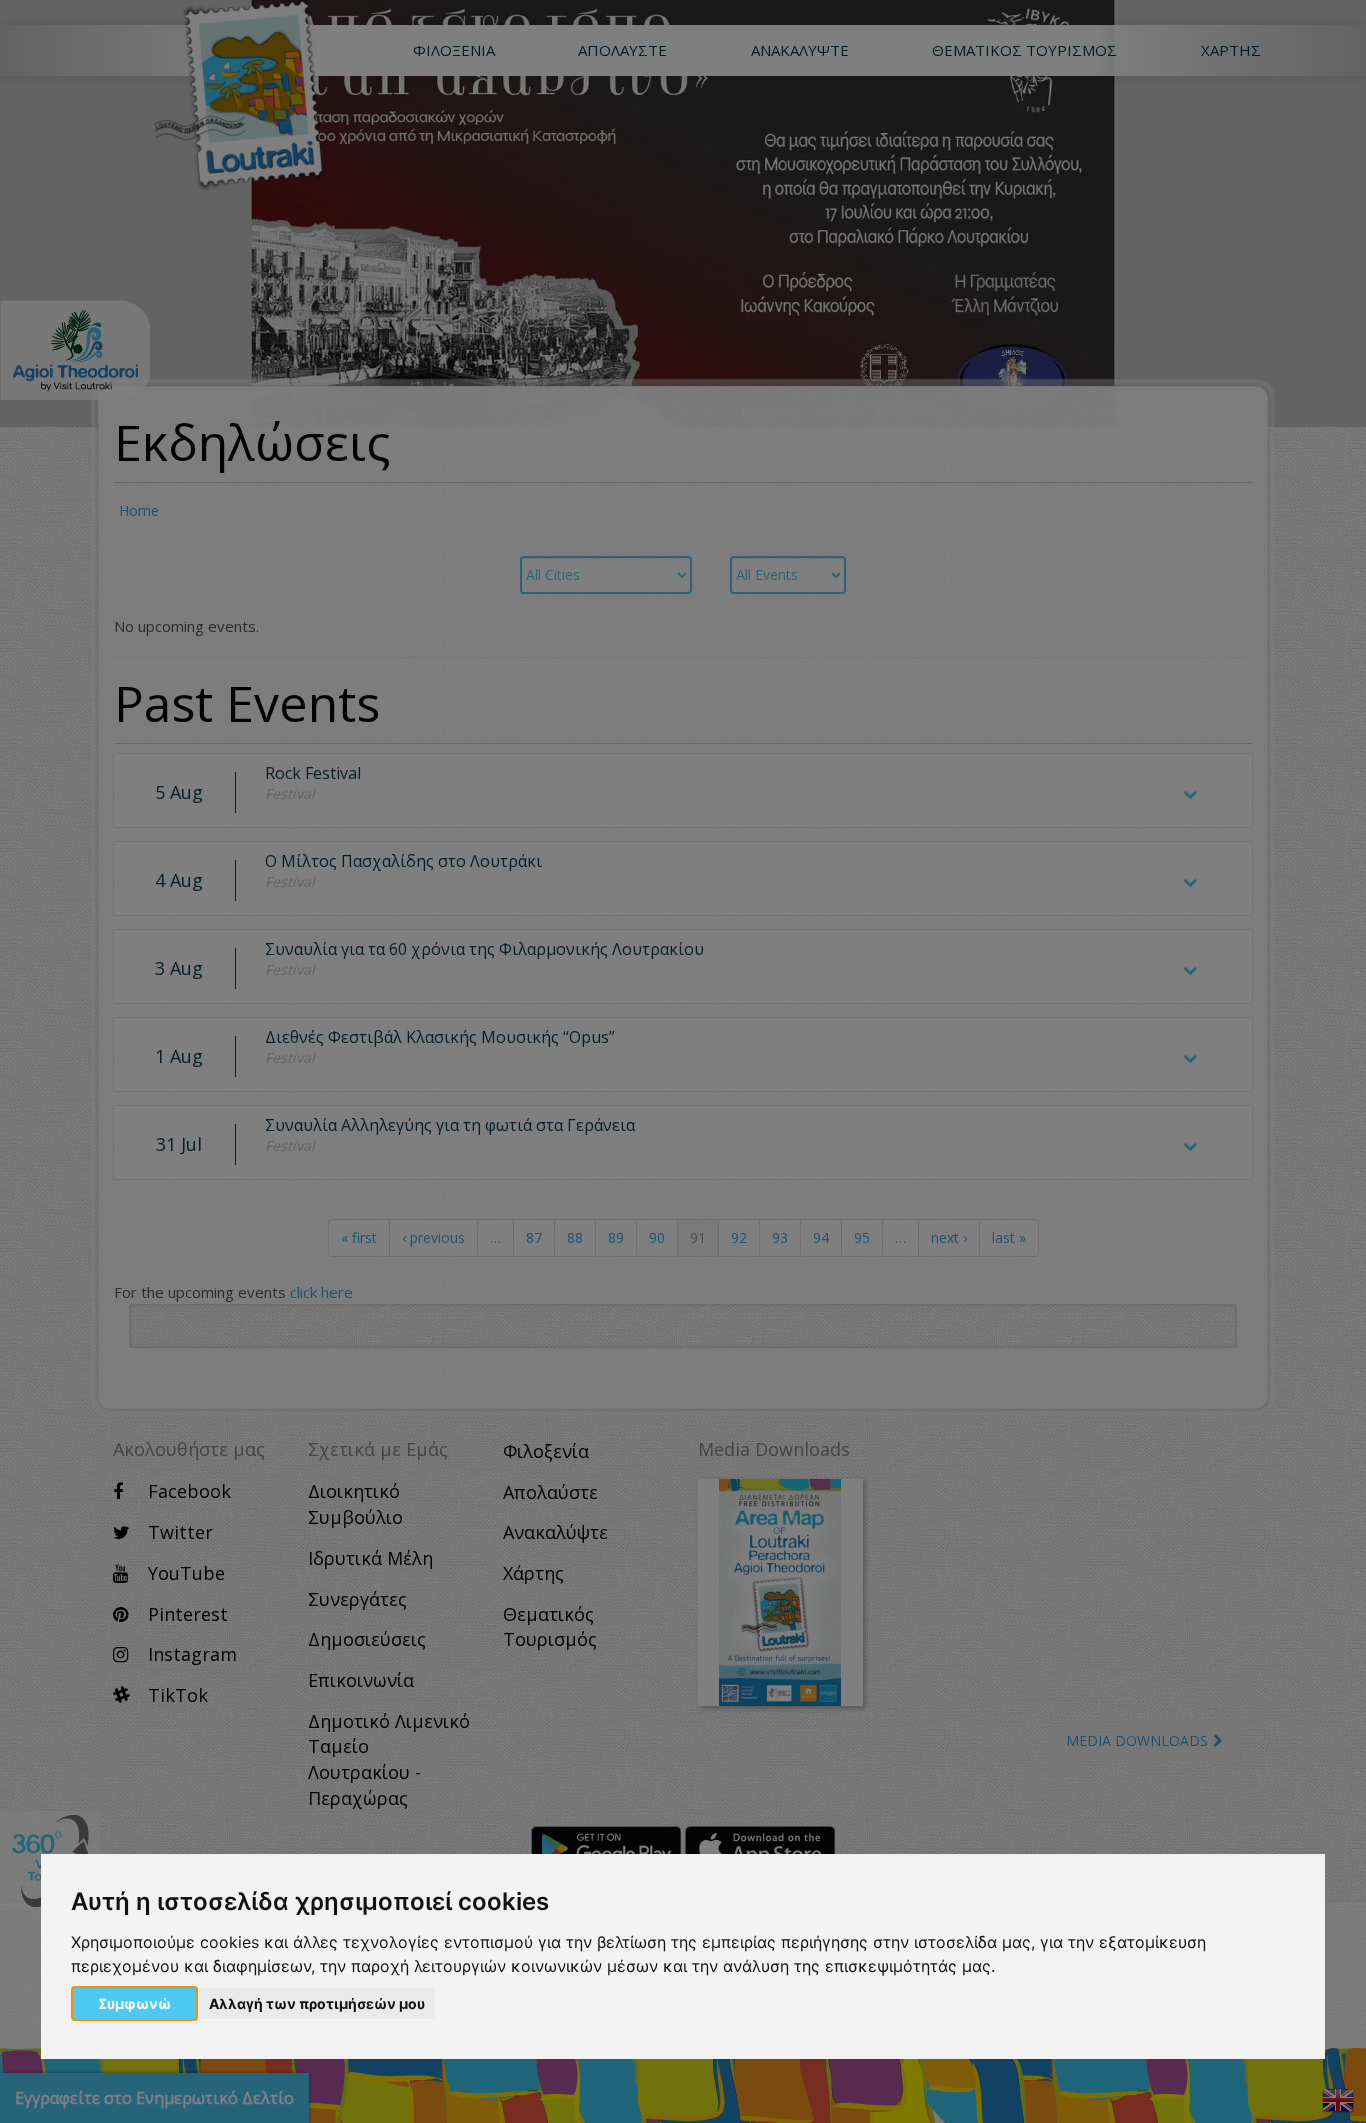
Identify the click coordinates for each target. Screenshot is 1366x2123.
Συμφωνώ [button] (134, 2003)
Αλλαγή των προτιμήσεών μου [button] (317, 2003)
